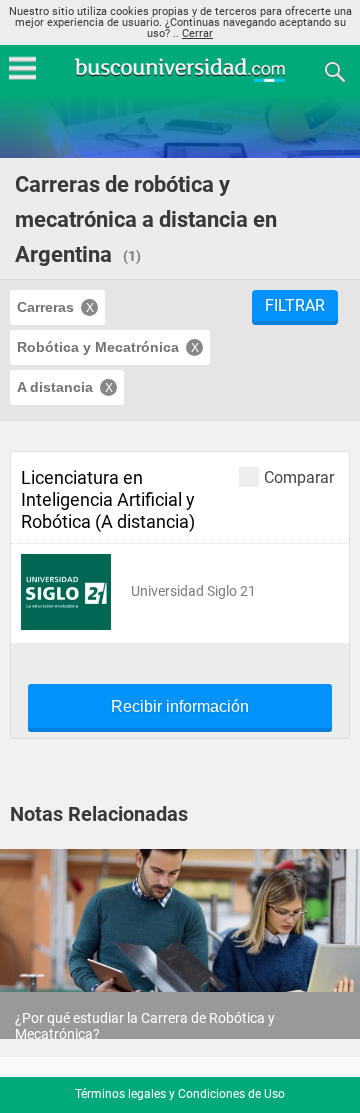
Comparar (299, 477)
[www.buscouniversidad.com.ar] (180, 79)
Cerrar (197, 33)
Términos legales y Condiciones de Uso (180, 1094)
